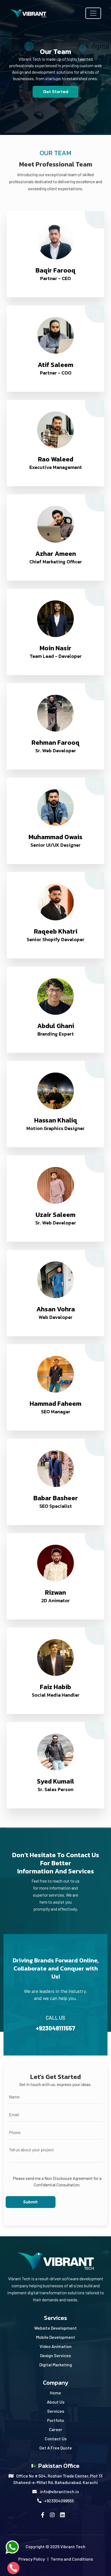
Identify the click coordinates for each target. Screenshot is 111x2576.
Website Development (55, 2328)
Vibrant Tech (73, 2546)
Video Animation (56, 2346)
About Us (56, 2402)
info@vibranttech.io (60, 2491)
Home (55, 2393)
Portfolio (56, 2420)
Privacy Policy (32, 2559)
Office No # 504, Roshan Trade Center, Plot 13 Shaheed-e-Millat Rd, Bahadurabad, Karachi (58, 2479)
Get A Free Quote (56, 2448)
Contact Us (56, 2439)
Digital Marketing (56, 2365)
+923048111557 (55, 2023)
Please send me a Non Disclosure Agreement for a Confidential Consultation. (57, 2181)
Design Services (55, 2355)
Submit (30, 2202)
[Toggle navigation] (93, 13)
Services (56, 2411)
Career (56, 2429)
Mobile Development (56, 2337)
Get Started (55, 92)
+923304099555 (59, 2501)
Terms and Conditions (72, 2559)
